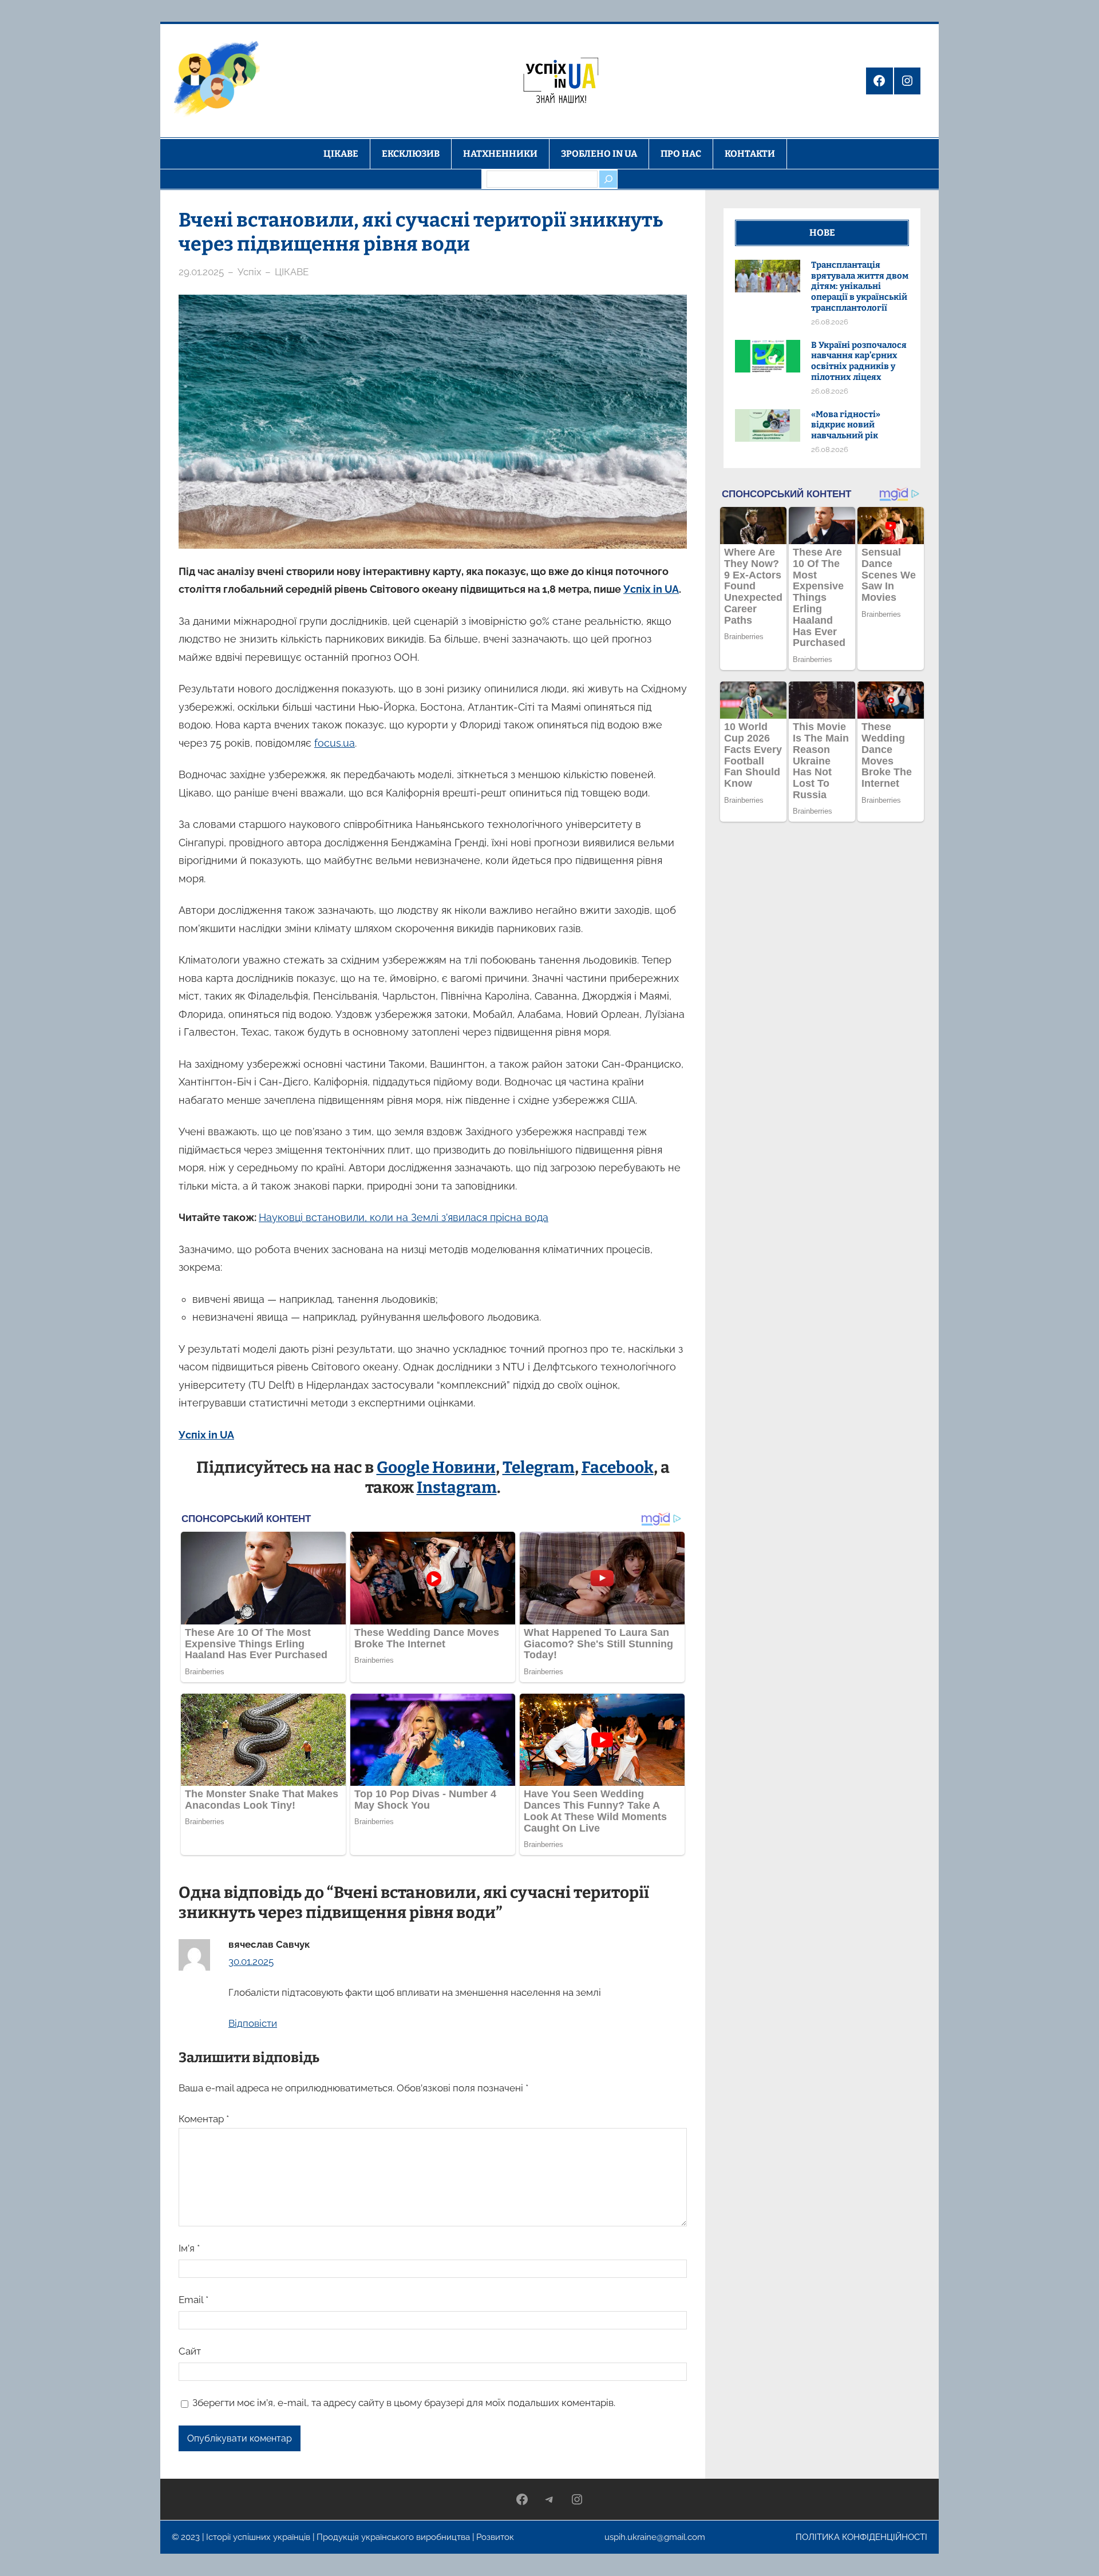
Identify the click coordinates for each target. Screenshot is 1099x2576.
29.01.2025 (201, 272)
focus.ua (335, 743)
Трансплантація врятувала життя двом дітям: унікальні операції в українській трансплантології (860, 286)
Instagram (457, 1487)
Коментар (204, 2119)
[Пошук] (608, 179)
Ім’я (189, 2248)
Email (193, 2300)
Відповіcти (253, 2023)
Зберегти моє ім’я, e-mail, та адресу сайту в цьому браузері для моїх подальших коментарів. (404, 2403)
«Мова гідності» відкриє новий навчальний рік (846, 425)
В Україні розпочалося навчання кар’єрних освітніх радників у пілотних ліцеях (859, 361)
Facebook (618, 1467)
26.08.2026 (830, 322)
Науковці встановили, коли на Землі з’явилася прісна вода (404, 1217)
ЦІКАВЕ (292, 272)
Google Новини (436, 1467)
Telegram (539, 1467)
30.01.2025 (251, 1961)
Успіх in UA (651, 589)
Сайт (190, 2351)
